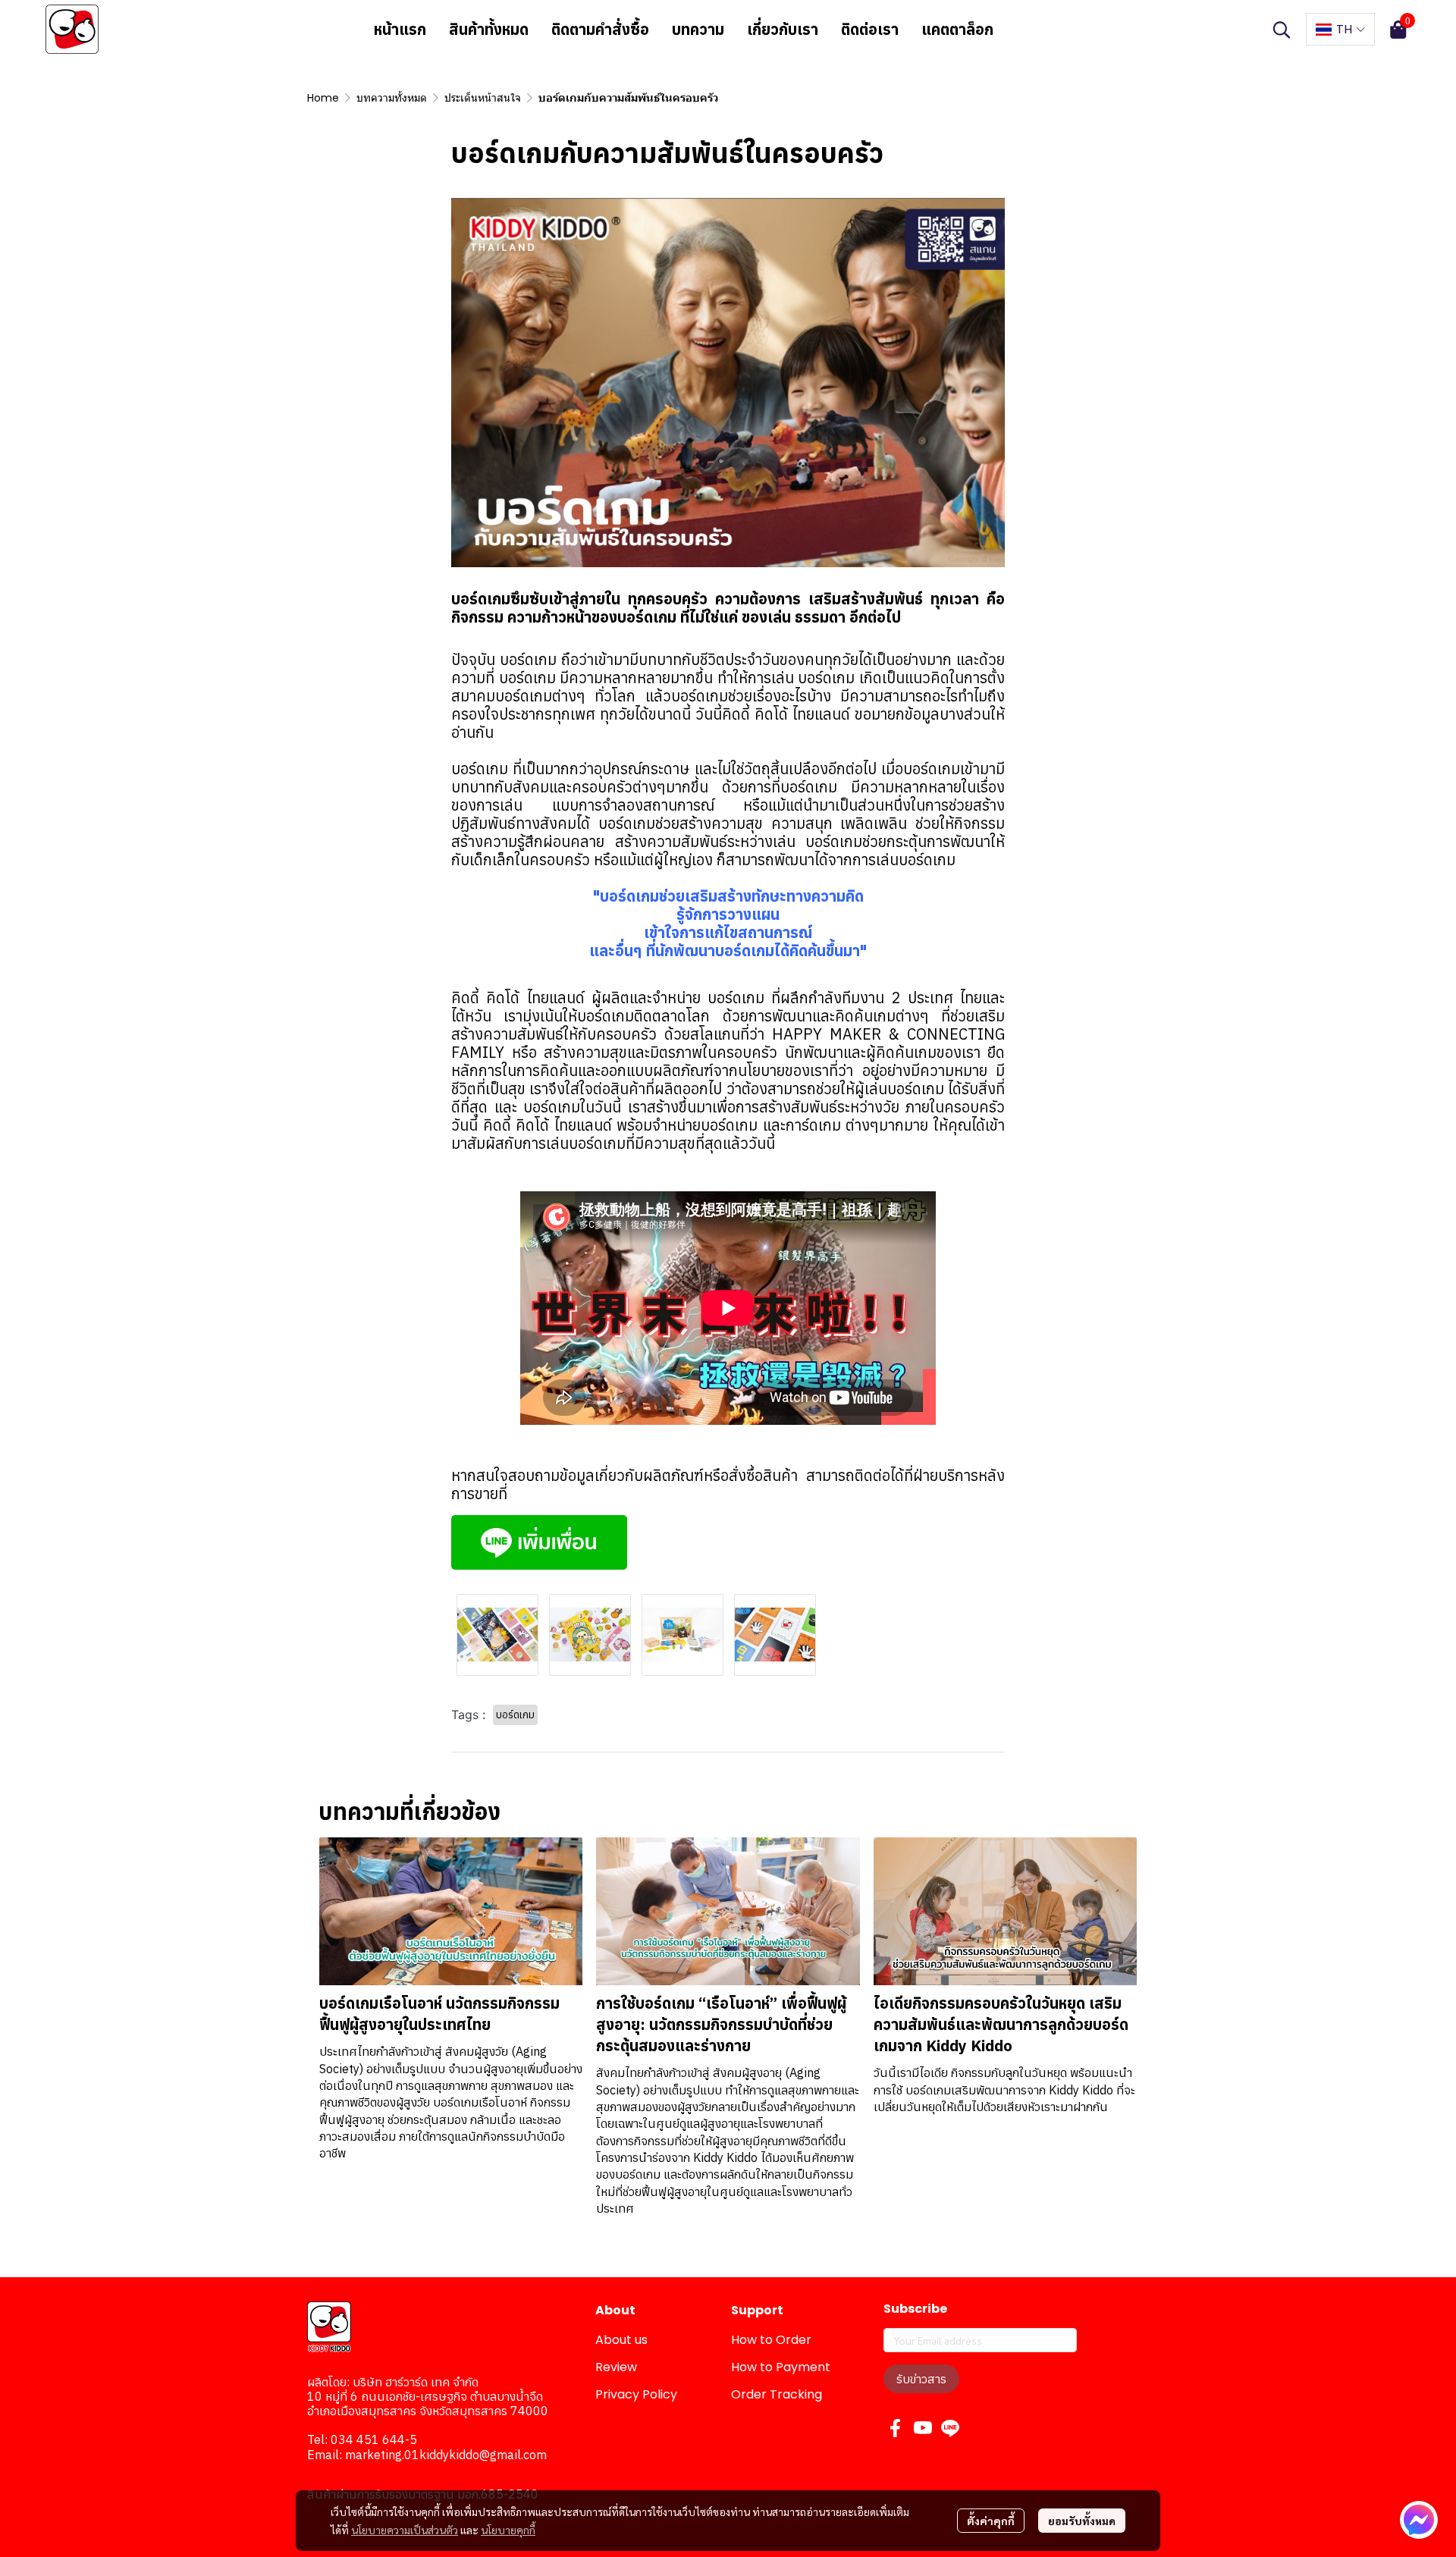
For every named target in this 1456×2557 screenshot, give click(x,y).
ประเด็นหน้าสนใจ (483, 98)
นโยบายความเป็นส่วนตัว (405, 2530)
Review (616, 2367)
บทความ (698, 29)
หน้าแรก (400, 29)
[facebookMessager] (1419, 2520)
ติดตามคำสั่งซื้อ (600, 29)
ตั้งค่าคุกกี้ (991, 2521)
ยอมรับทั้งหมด (1082, 2521)
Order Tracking (777, 2394)
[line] (950, 2428)
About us (621, 2340)
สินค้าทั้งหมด (489, 29)
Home (323, 98)
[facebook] (896, 2428)
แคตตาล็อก (957, 29)
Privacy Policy (636, 2394)
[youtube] (923, 2428)
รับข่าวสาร (921, 2379)
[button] (1282, 30)
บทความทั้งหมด (392, 98)
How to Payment (781, 2367)
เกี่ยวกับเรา (783, 29)
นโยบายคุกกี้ (508, 2530)
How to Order (771, 2340)
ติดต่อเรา (870, 29)
